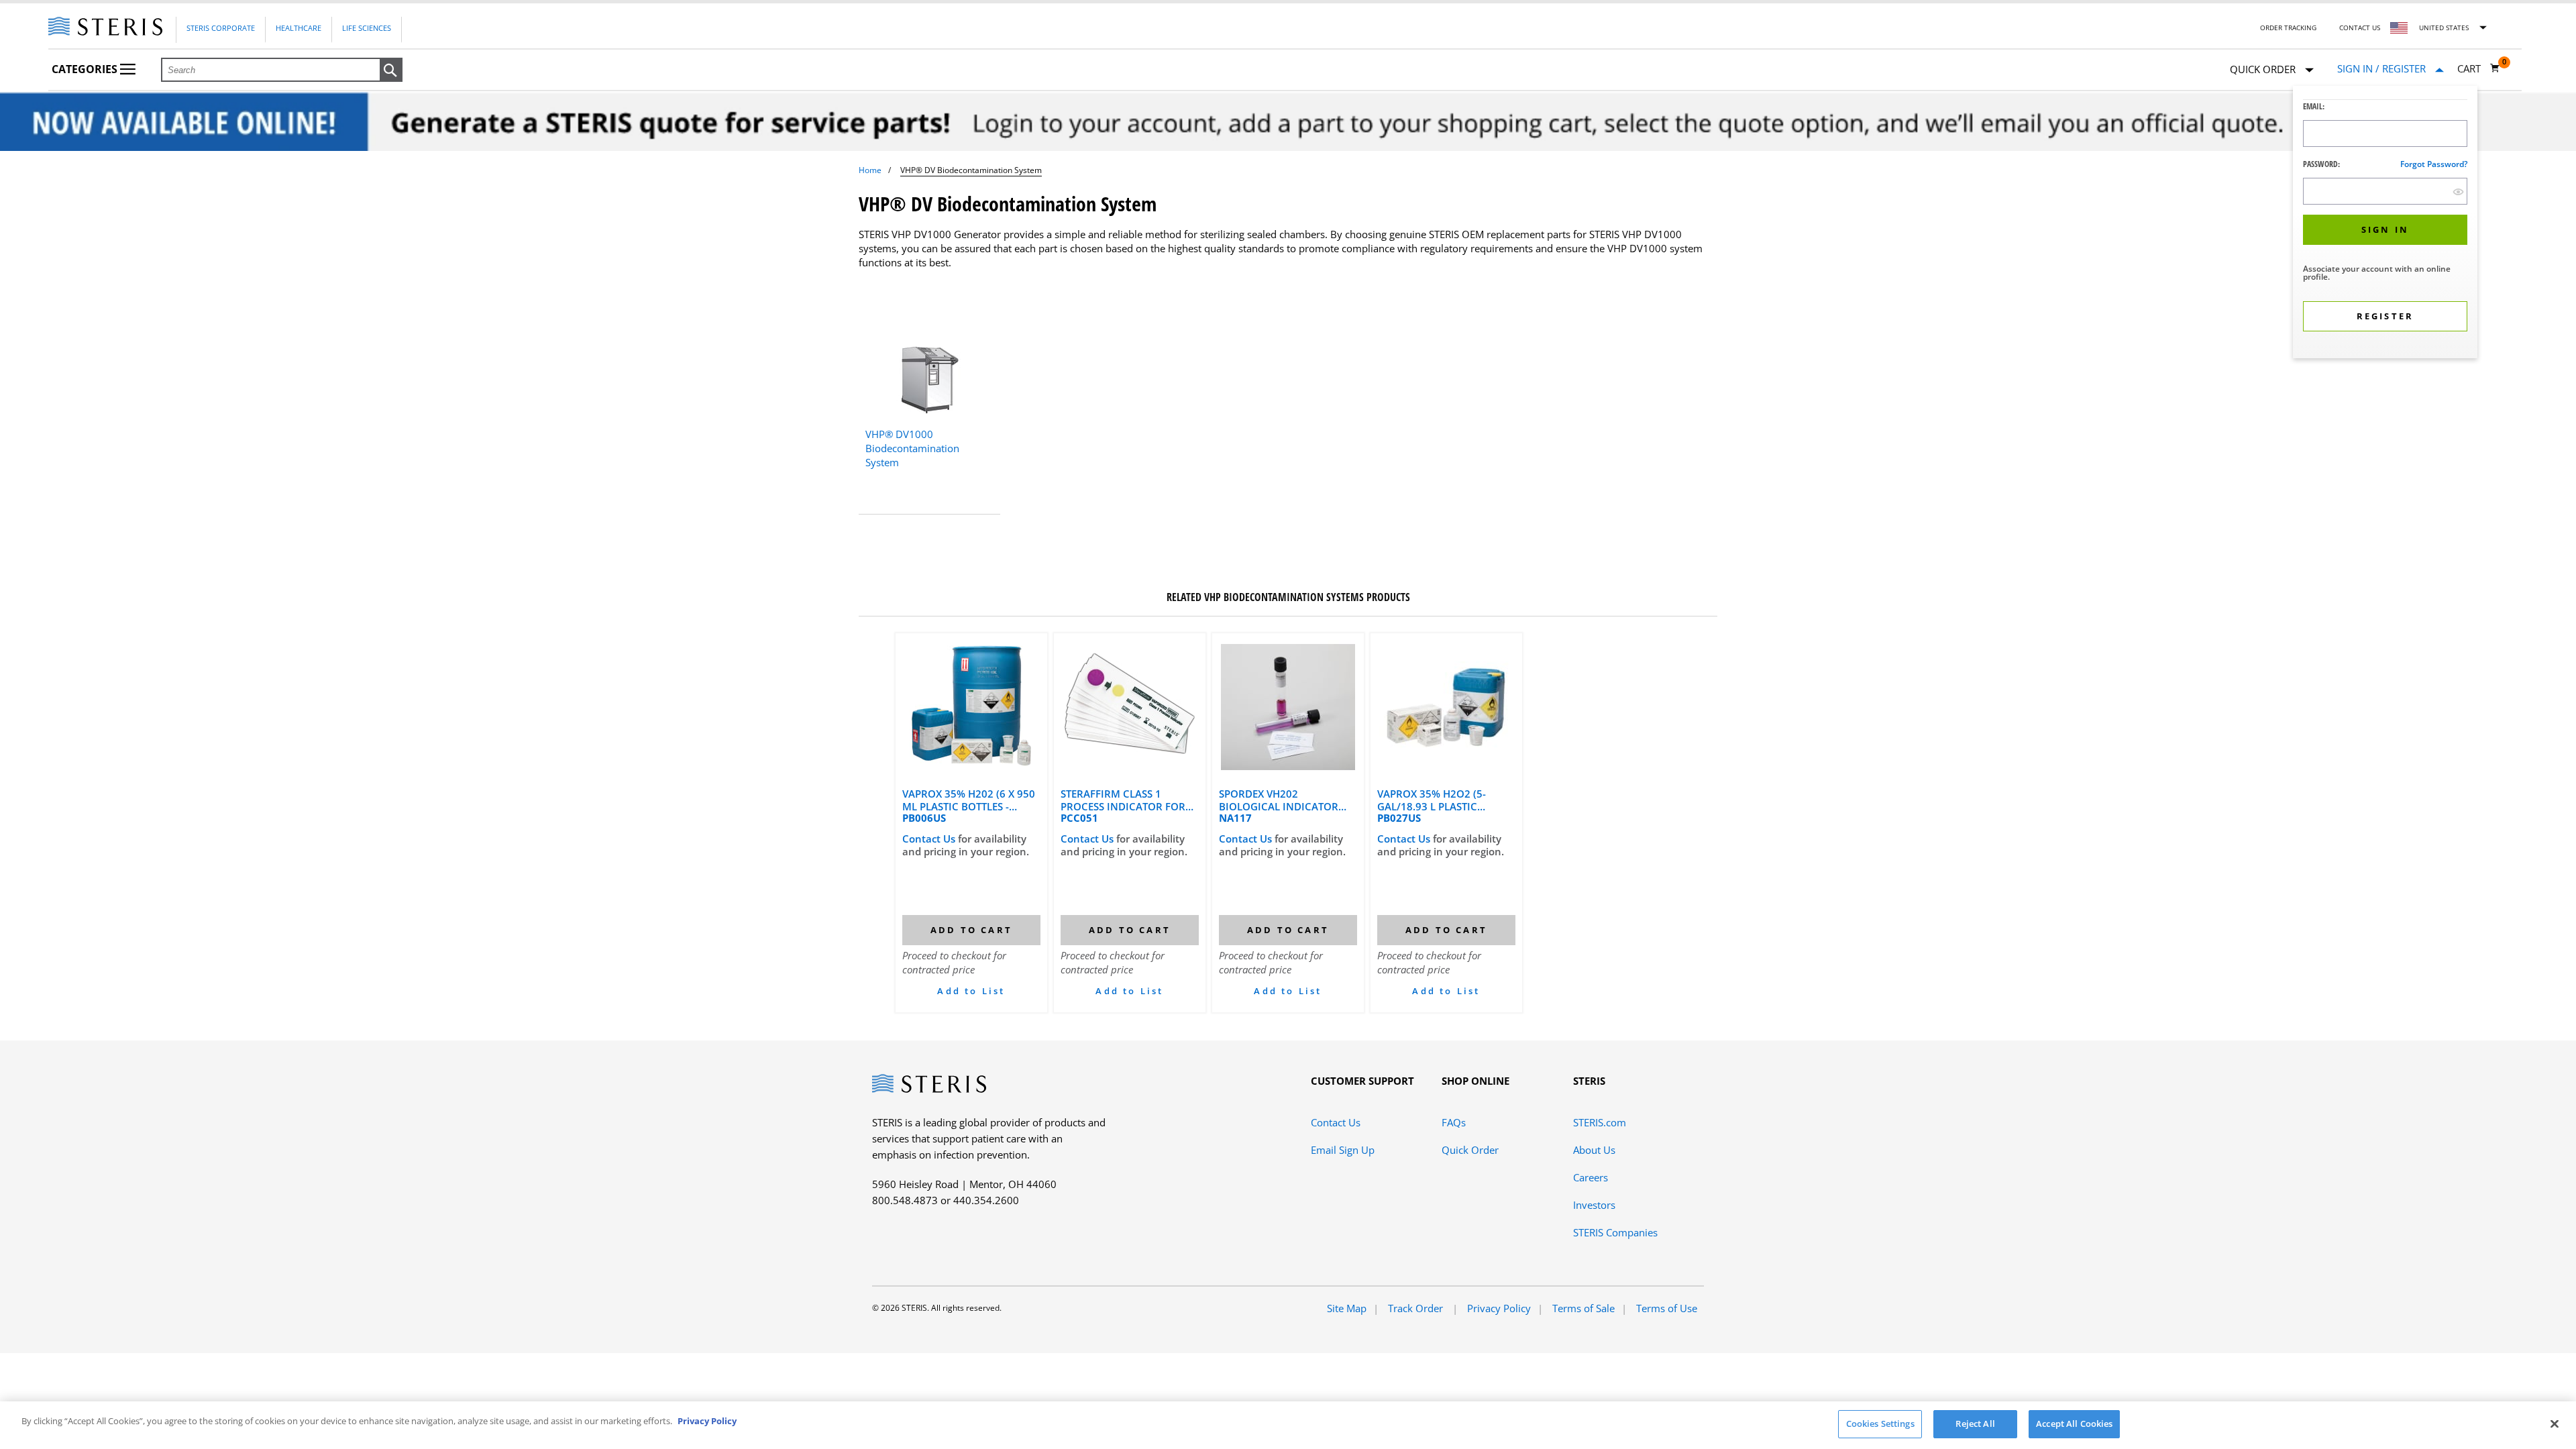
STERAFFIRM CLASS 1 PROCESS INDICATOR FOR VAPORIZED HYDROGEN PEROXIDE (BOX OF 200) (1123, 800)
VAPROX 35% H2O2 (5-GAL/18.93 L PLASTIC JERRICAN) (1432, 800)
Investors (1594, 1205)
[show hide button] (2458, 192)
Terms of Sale (1584, 1308)
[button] (391, 70)
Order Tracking (2288, 28)
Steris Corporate (221, 28)
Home (870, 170)
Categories (86, 69)
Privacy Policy (1499, 1308)
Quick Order (1470, 1150)
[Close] (2555, 1424)
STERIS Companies (1615, 1232)
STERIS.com (1600, 1122)
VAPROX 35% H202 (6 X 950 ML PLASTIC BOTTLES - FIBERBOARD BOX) (969, 800)
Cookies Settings (1880, 1424)
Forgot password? (2434, 164)
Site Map (1347, 1308)
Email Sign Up (1343, 1150)
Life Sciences (367, 28)
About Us (1594, 1150)
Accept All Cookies (2074, 1424)
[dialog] (2385, 224)
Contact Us (2360, 28)
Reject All (1975, 1424)
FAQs (1454, 1122)
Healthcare (299, 28)
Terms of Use (1667, 1308)
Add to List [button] (971, 991)
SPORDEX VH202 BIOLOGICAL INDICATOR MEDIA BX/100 (1279, 800)
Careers (1591, 1177)
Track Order (1417, 1308)
